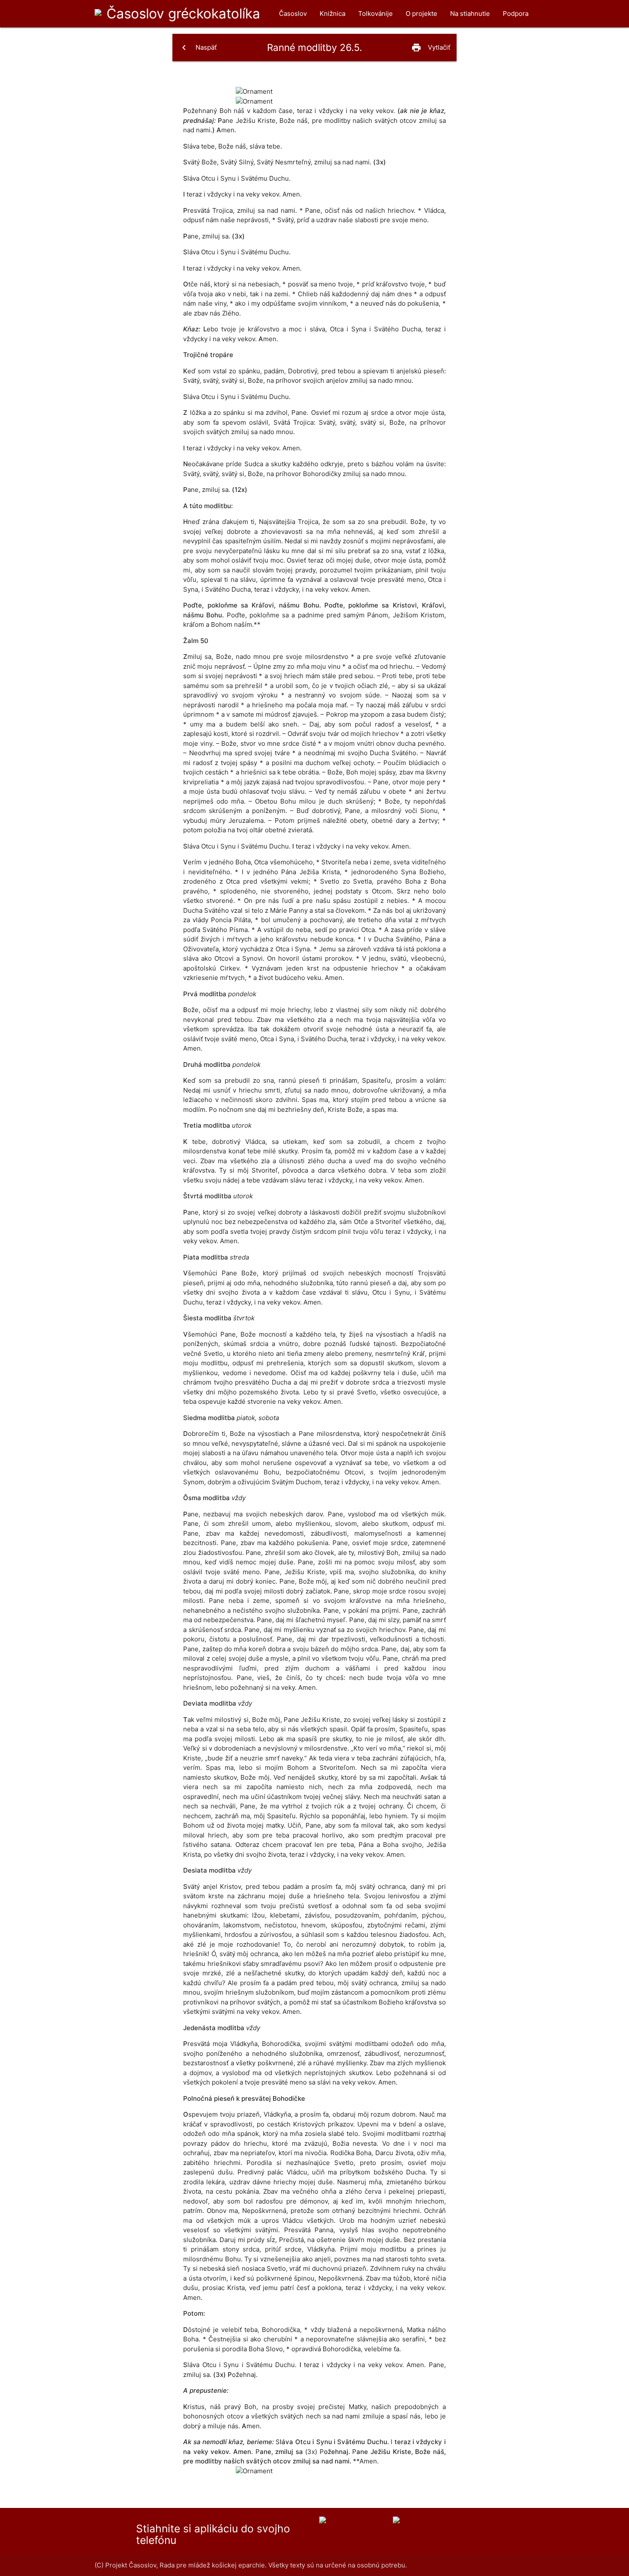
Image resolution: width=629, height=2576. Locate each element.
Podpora (516, 13)
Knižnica (332, 13)
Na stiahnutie (470, 13)
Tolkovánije (375, 13)
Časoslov (183, 13)
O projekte (421, 13)
